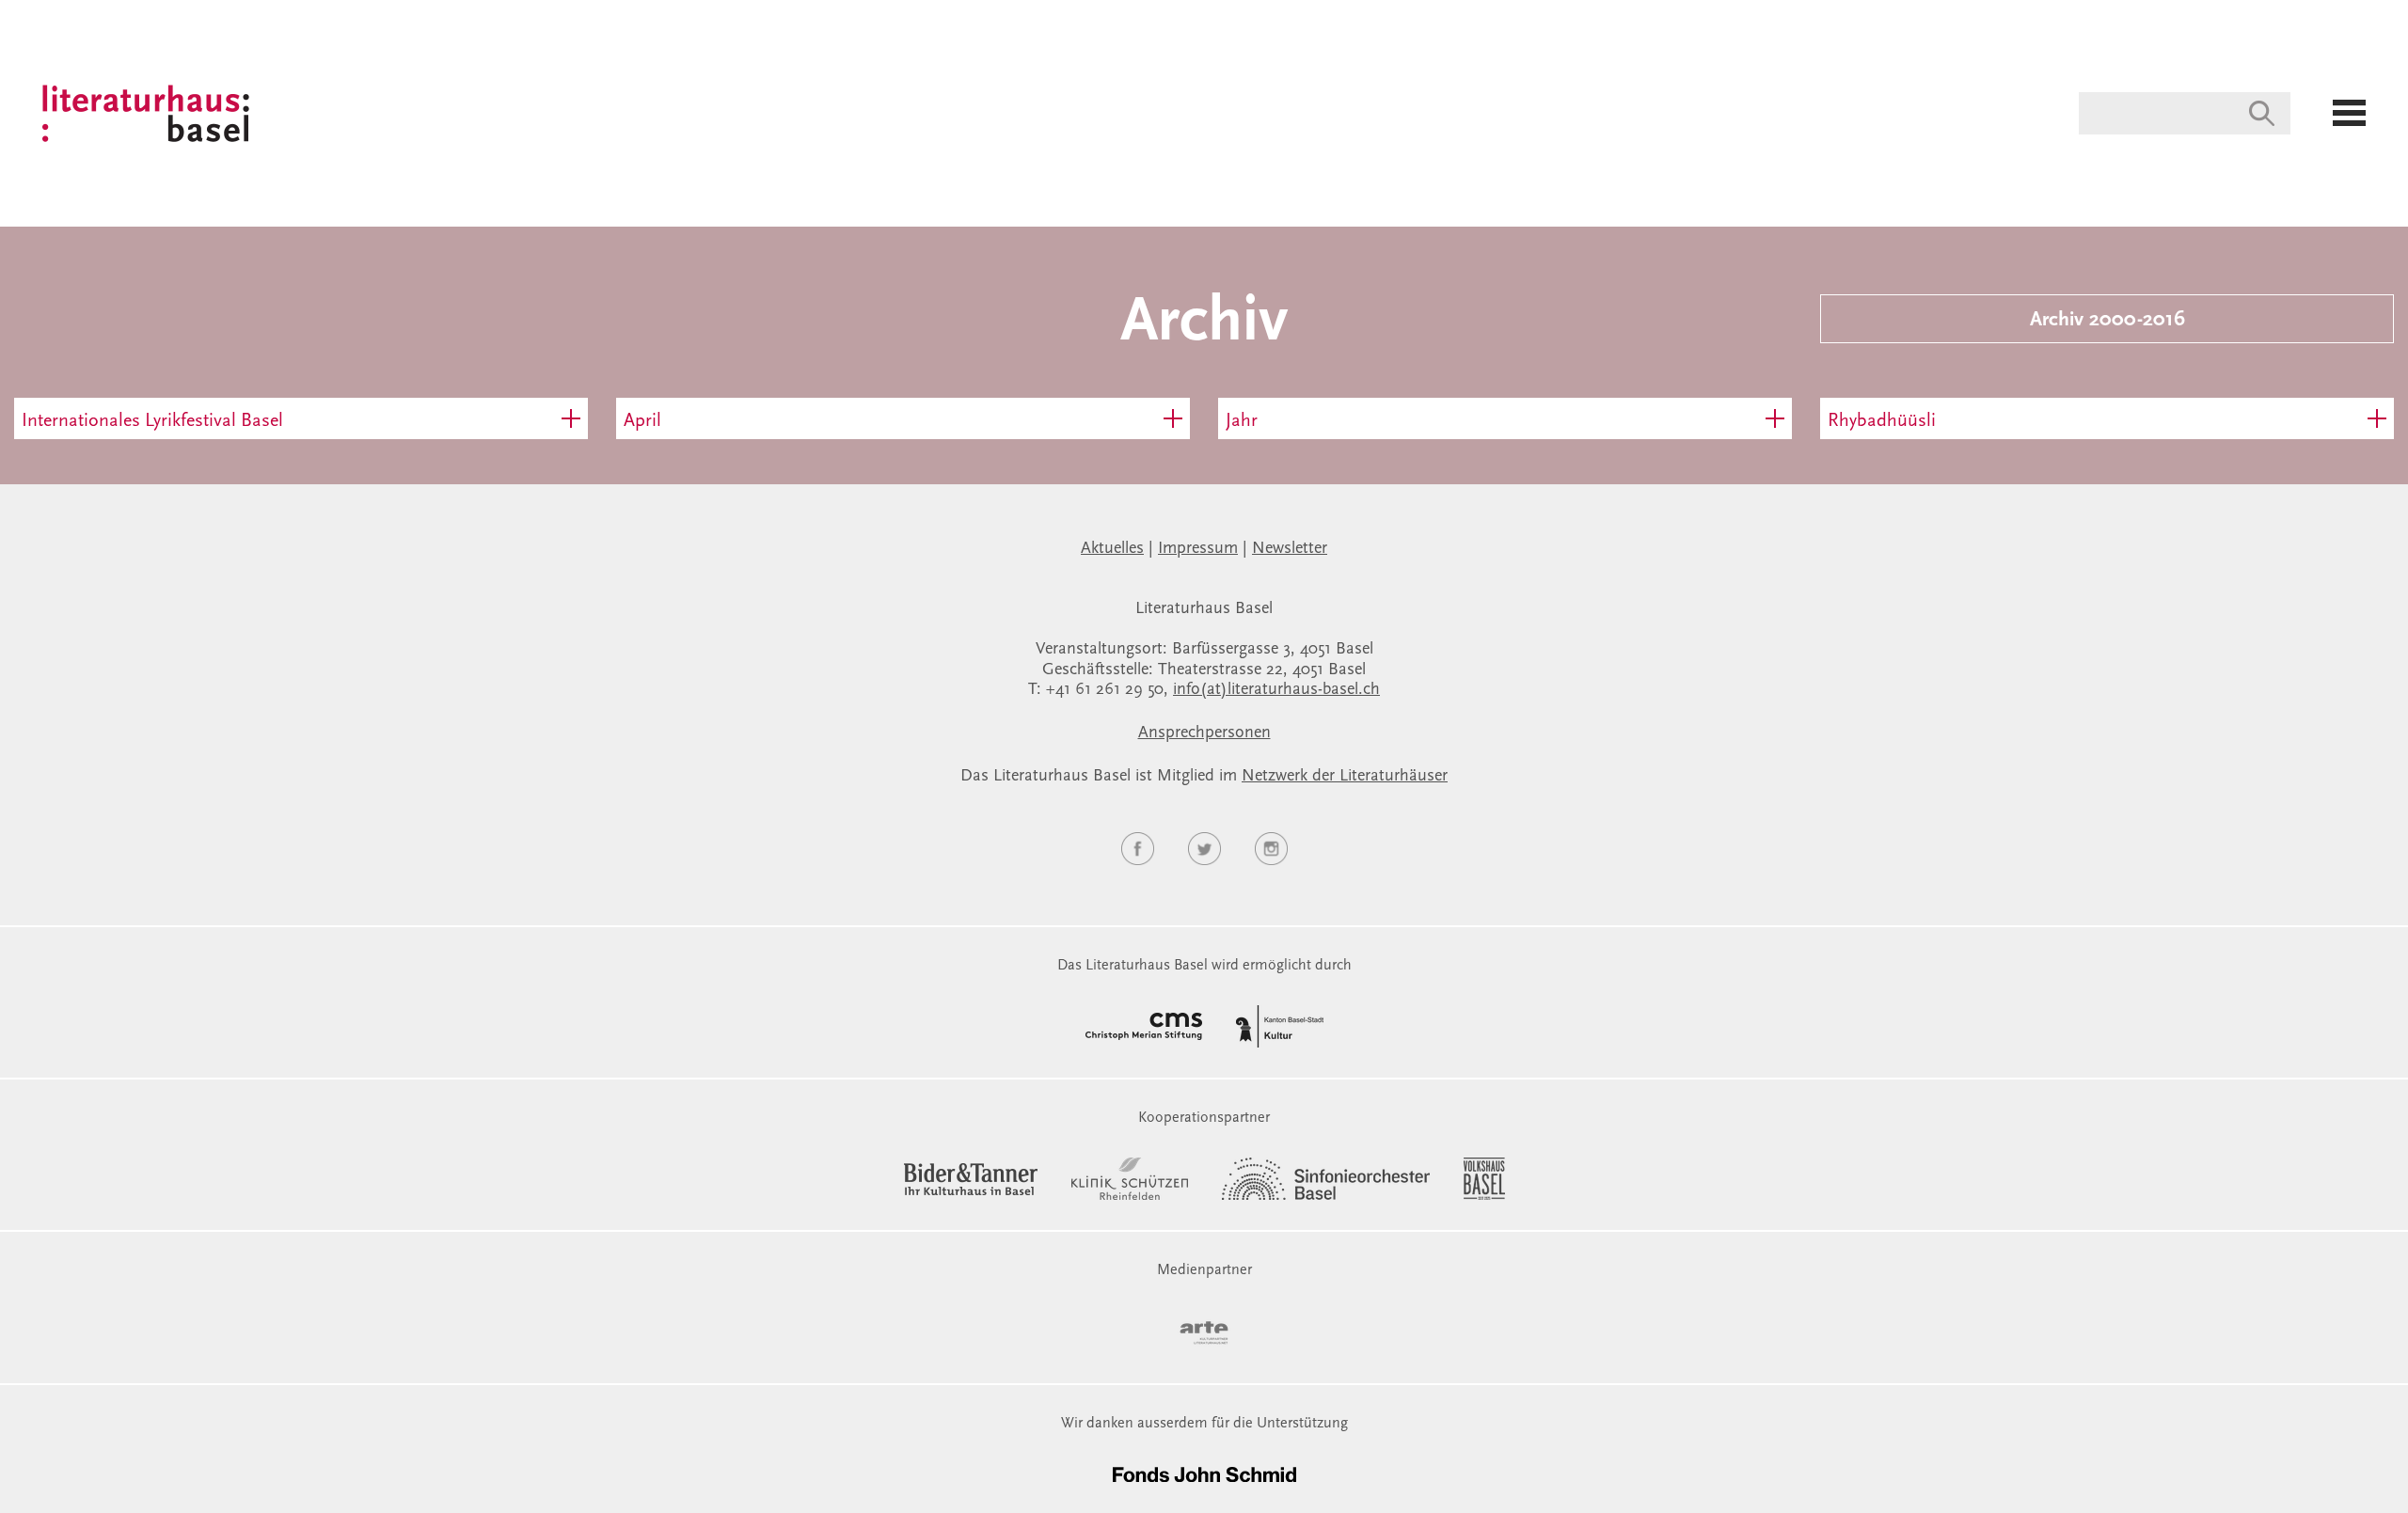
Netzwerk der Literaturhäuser (1345, 777)
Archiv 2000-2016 (2107, 321)
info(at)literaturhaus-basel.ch (1276, 690)
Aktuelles (1112, 549)
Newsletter (1290, 549)
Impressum (1198, 549)
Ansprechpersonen (1204, 733)
